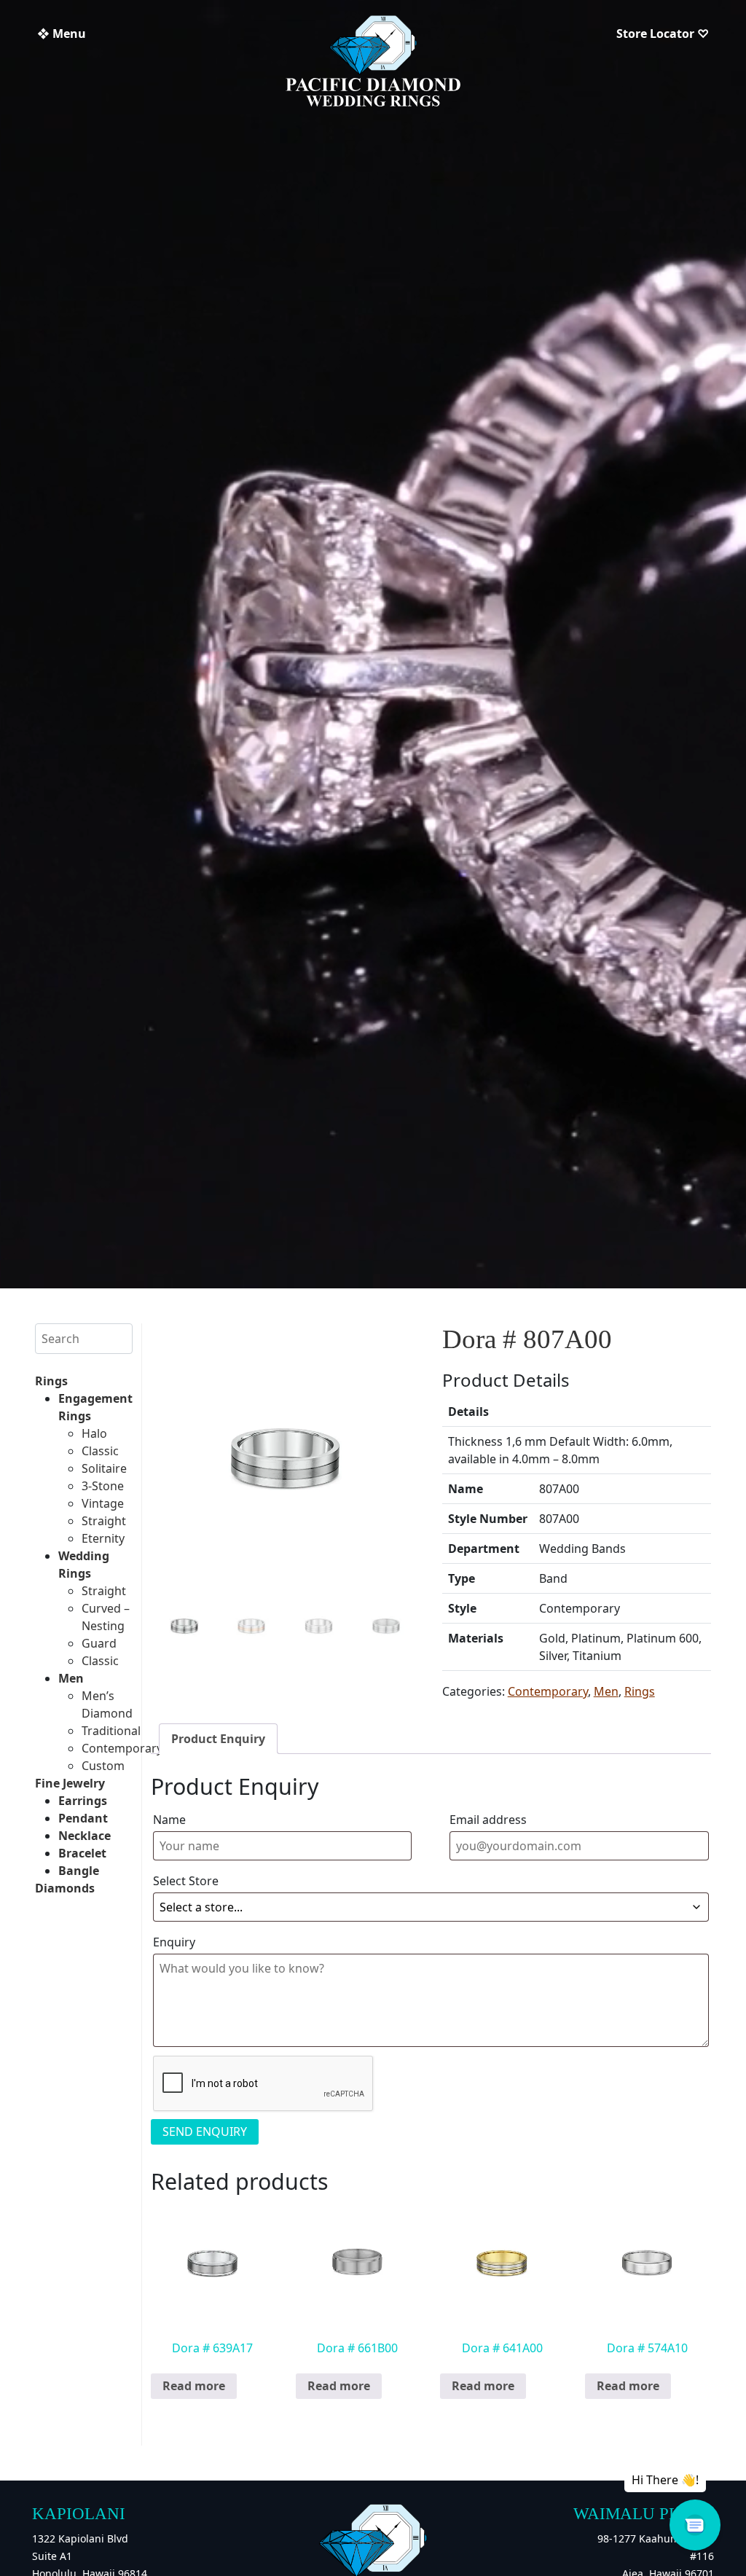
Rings (51, 1381)
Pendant (83, 1818)
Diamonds (65, 1888)
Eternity (103, 1538)
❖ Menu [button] (62, 34)
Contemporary (122, 1748)
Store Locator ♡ (663, 34)
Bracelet (82, 1853)
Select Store (186, 1881)
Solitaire (104, 1468)
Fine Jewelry (70, 1783)
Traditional (111, 1731)
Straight (104, 1521)
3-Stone (103, 1486)
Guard (99, 1643)
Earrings (83, 1801)
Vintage (103, 1503)
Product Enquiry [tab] (218, 1739)
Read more (194, 2386)
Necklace (85, 1836)
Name (169, 1820)
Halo (94, 1433)
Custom (103, 1766)
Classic (100, 1451)
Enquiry (174, 1942)
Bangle (79, 1871)
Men (71, 1678)
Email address (488, 1820)
